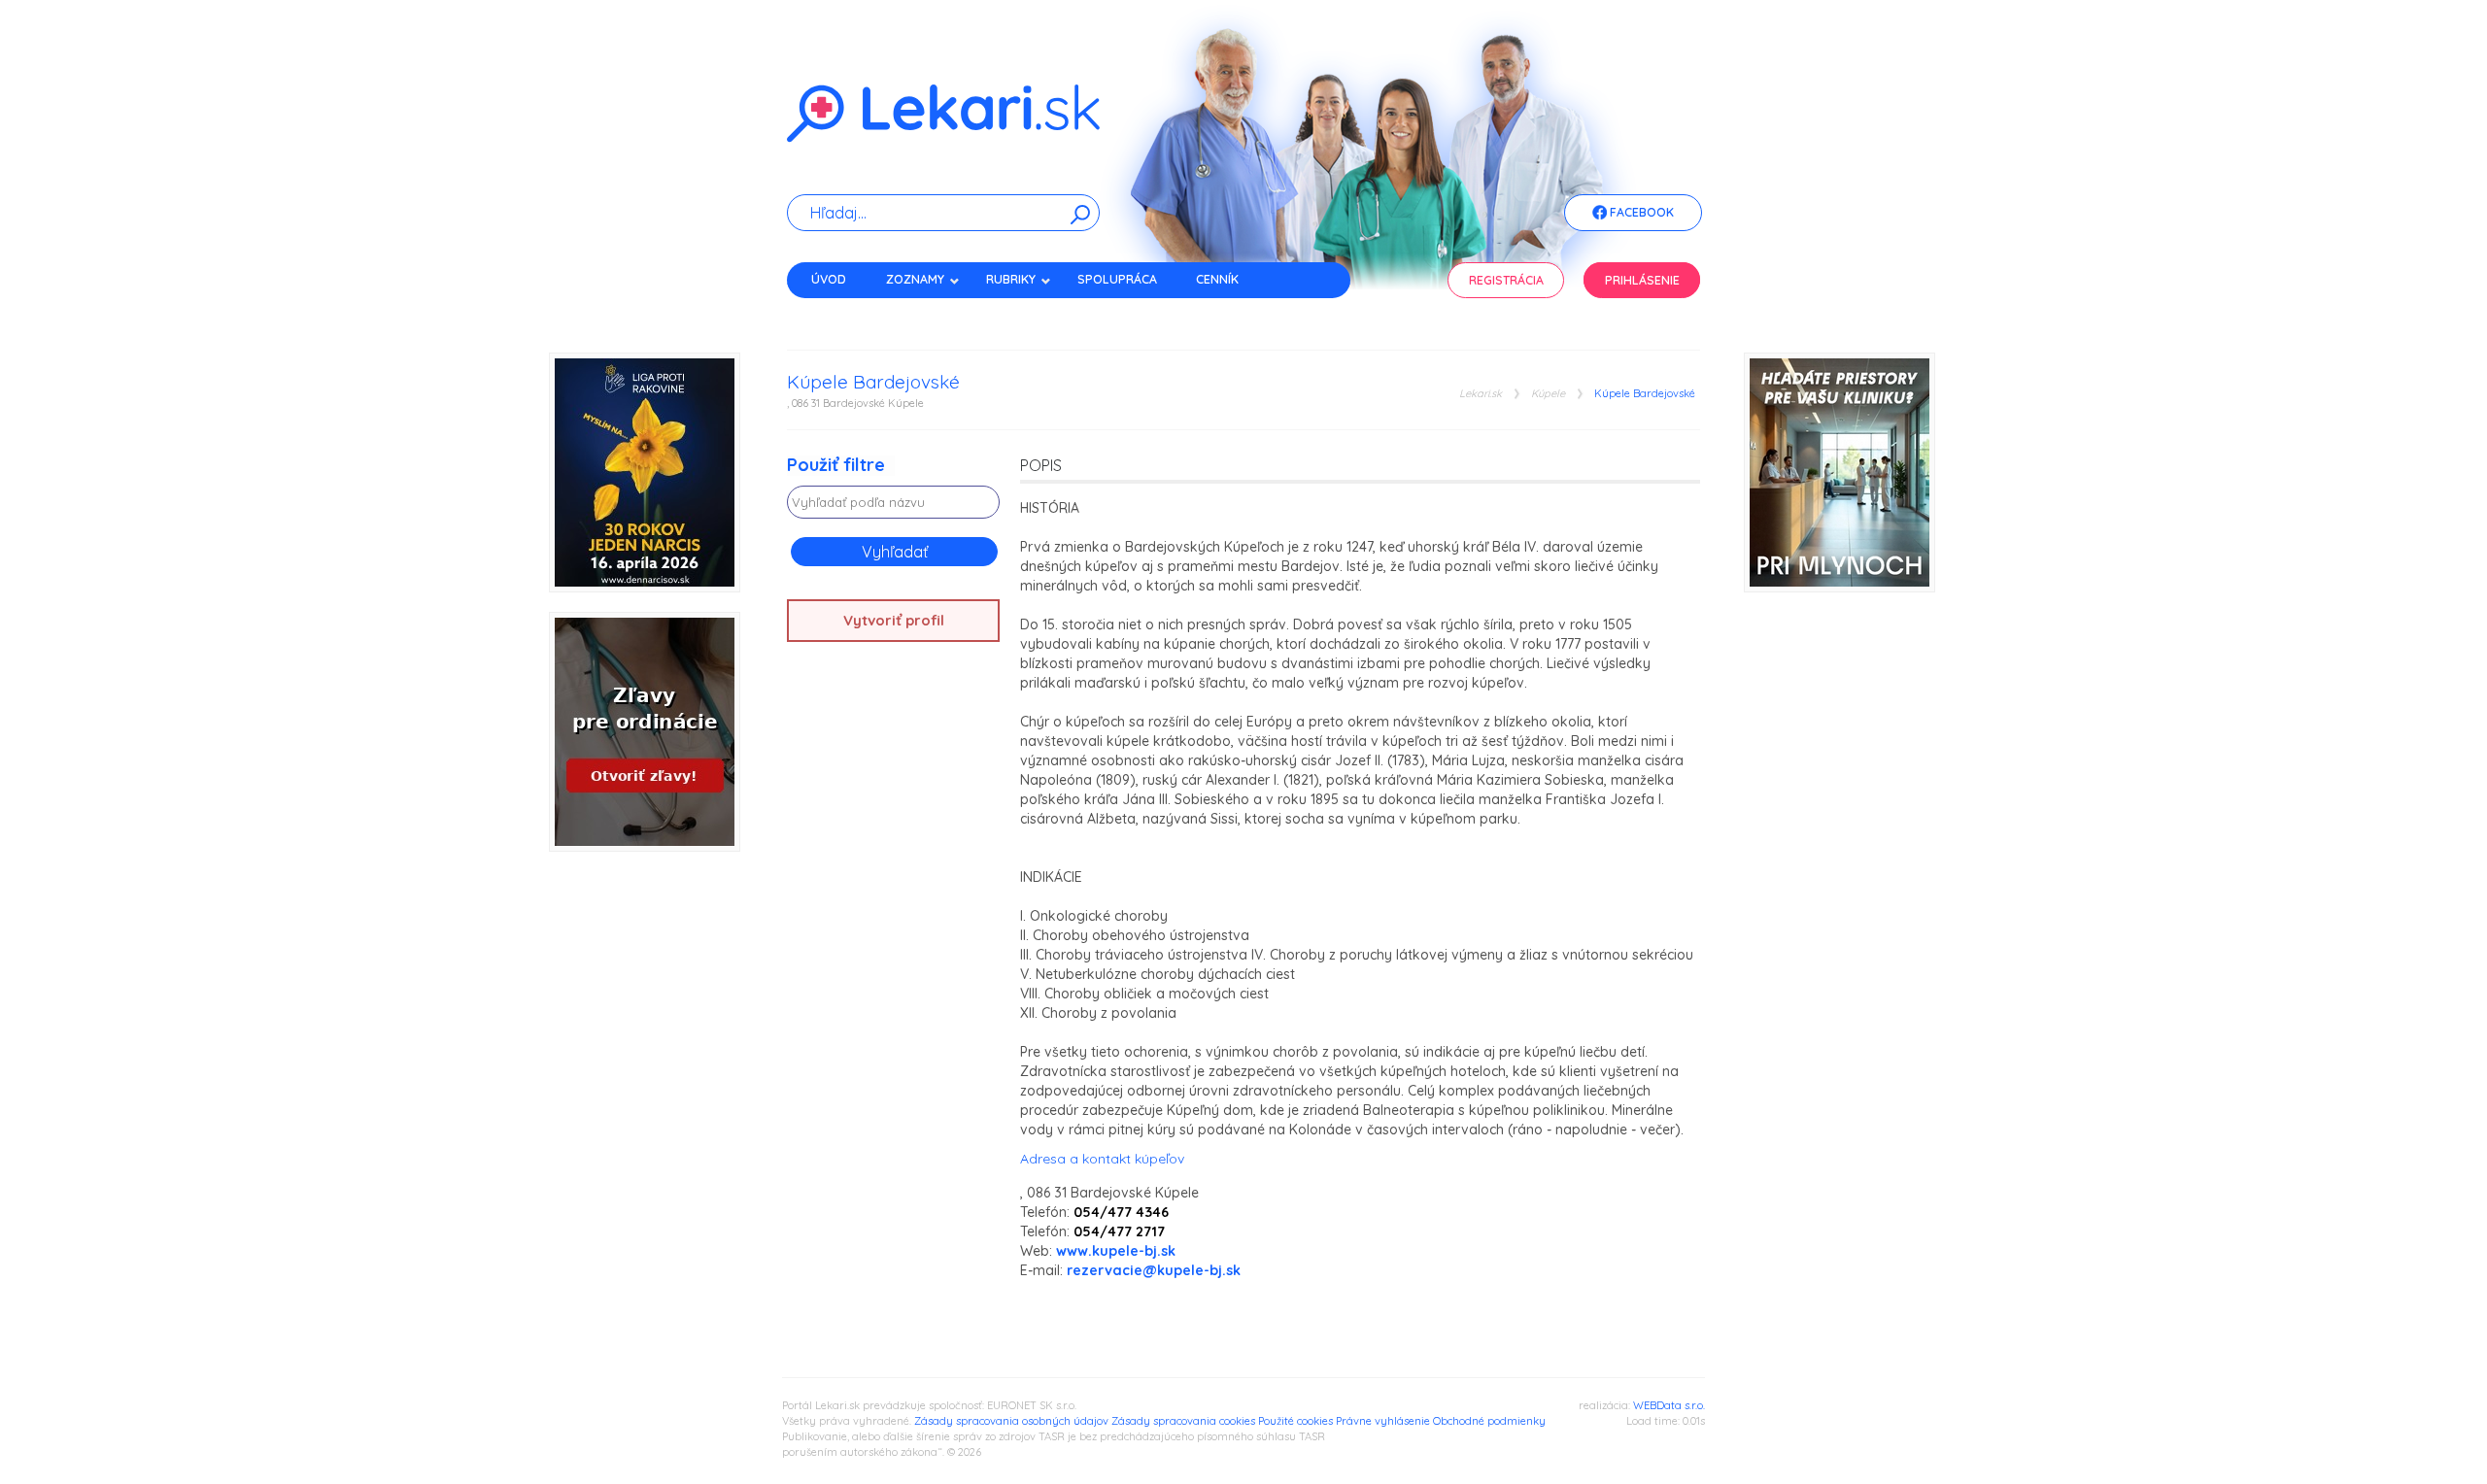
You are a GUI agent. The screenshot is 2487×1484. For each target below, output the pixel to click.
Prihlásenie (1642, 280)
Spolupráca (1117, 279)
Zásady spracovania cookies (1183, 1421)
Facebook (1640, 212)
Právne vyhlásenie (1383, 1421)
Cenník (1217, 279)
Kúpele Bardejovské (1645, 394)
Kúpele (1548, 394)
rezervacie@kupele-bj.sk (1154, 1270)
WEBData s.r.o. (1669, 1405)
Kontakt (838, 313)
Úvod (829, 279)
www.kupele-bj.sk (1116, 1251)
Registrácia (1506, 280)
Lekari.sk (1481, 394)
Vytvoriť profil (894, 620)
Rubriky (1011, 279)
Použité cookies (1295, 1421)
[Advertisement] (894, 962)
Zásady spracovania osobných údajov (1011, 1421)
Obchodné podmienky (1489, 1421)
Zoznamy (915, 279)
